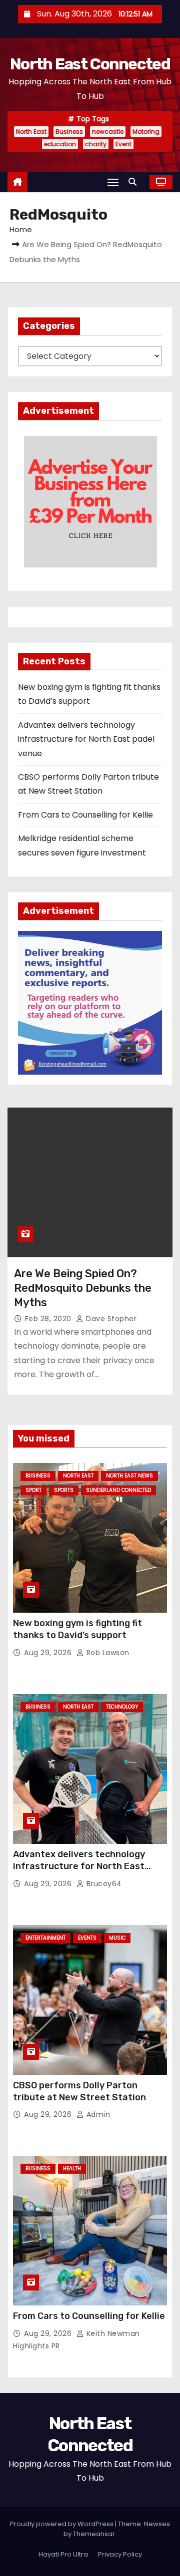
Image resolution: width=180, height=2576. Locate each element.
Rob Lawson (107, 1653)
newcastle (108, 132)
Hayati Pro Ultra (63, 2554)
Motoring (146, 132)
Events (87, 1938)
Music (117, 1938)
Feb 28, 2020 (49, 1319)
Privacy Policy (120, 2554)
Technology (122, 1707)
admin (97, 2114)
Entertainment (45, 1938)
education (60, 144)
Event (123, 144)
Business (69, 132)
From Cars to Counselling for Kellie (85, 815)
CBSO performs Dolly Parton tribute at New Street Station (79, 2091)
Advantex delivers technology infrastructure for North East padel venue (86, 739)
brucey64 (103, 1884)
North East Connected (90, 64)
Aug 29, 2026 (49, 1653)
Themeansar (94, 2534)
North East (31, 132)
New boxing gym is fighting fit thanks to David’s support (77, 1629)
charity (96, 144)
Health (72, 2168)
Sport (33, 1490)
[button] (135, 182)
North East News (129, 1476)
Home (21, 229)
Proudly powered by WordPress (62, 2524)
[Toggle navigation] (113, 182)
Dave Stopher (110, 1319)
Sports (64, 1490)
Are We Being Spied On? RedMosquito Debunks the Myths (83, 1288)
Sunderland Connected (118, 1490)
